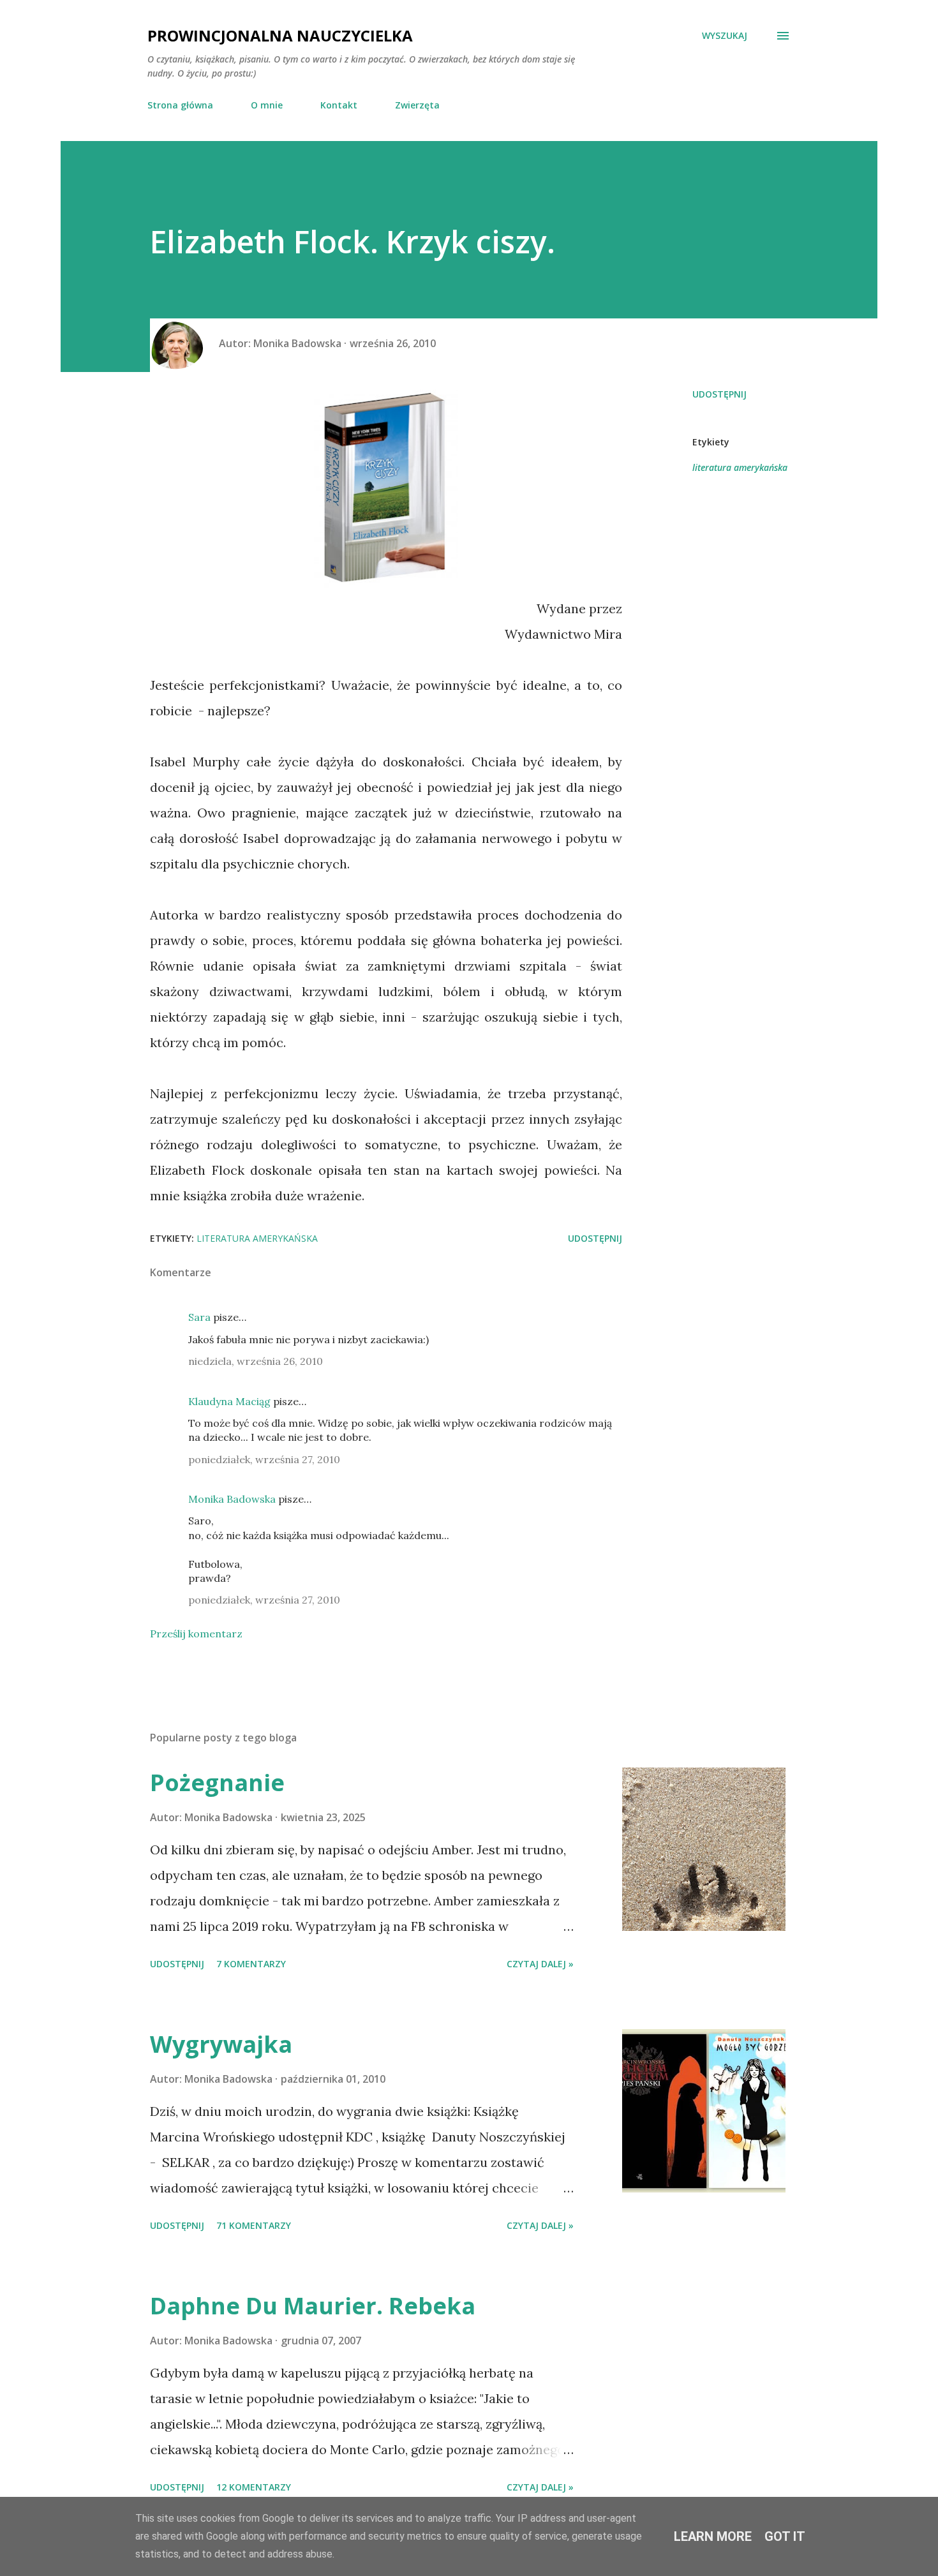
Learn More (713, 2536)
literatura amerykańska (740, 467)
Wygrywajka (221, 2044)
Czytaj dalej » (540, 1964)
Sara (199, 1317)
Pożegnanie (217, 1783)
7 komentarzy (251, 1964)
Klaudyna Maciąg (229, 1401)
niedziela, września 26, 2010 (256, 1361)
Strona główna (180, 105)
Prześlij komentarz (196, 1634)
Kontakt (339, 105)
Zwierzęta (417, 105)
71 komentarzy (254, 2225)
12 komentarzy (254, 2487)
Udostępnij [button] (719, 394)
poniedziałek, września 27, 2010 (264, 1459)
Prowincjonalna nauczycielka (280, 35)
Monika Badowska (232, 1499)
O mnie (267, 105)
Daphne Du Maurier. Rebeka (313, 2306)
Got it (785, 2536)
